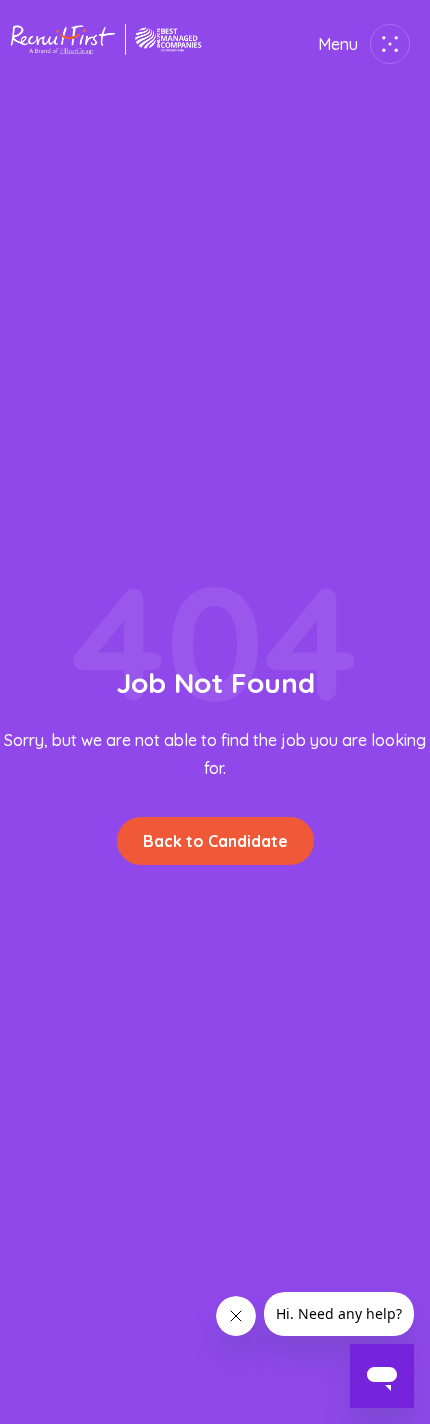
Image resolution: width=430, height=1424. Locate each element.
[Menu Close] (386, 44)
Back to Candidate (215, 841)
